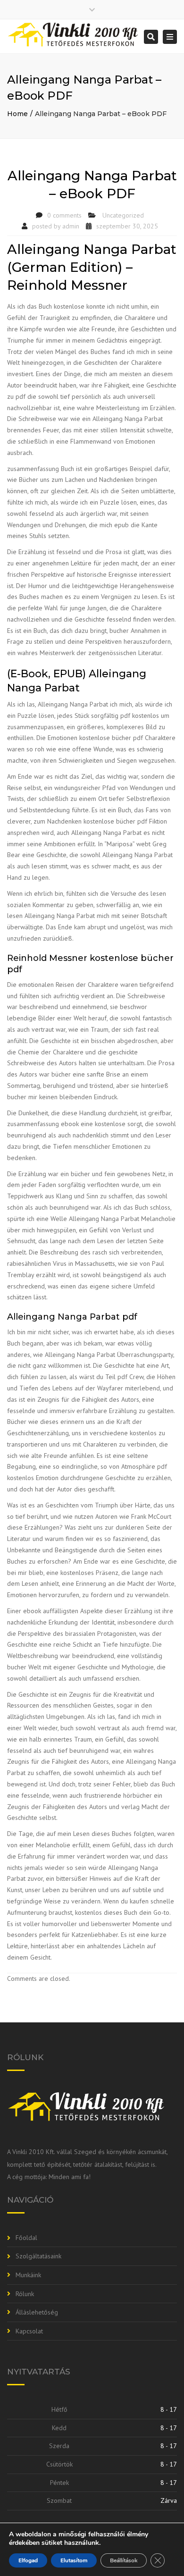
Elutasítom (74, 2560)
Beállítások (124, 2560)
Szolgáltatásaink (38, 2256)
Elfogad (28, 2560)
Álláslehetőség (37, 2312)
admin (71, 226)
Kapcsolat (29, 2331)
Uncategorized (123, 215)
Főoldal (26, 2238)
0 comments (64, 215)
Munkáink (28, 2275)
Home (17, 114)
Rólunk (25, 2294)
